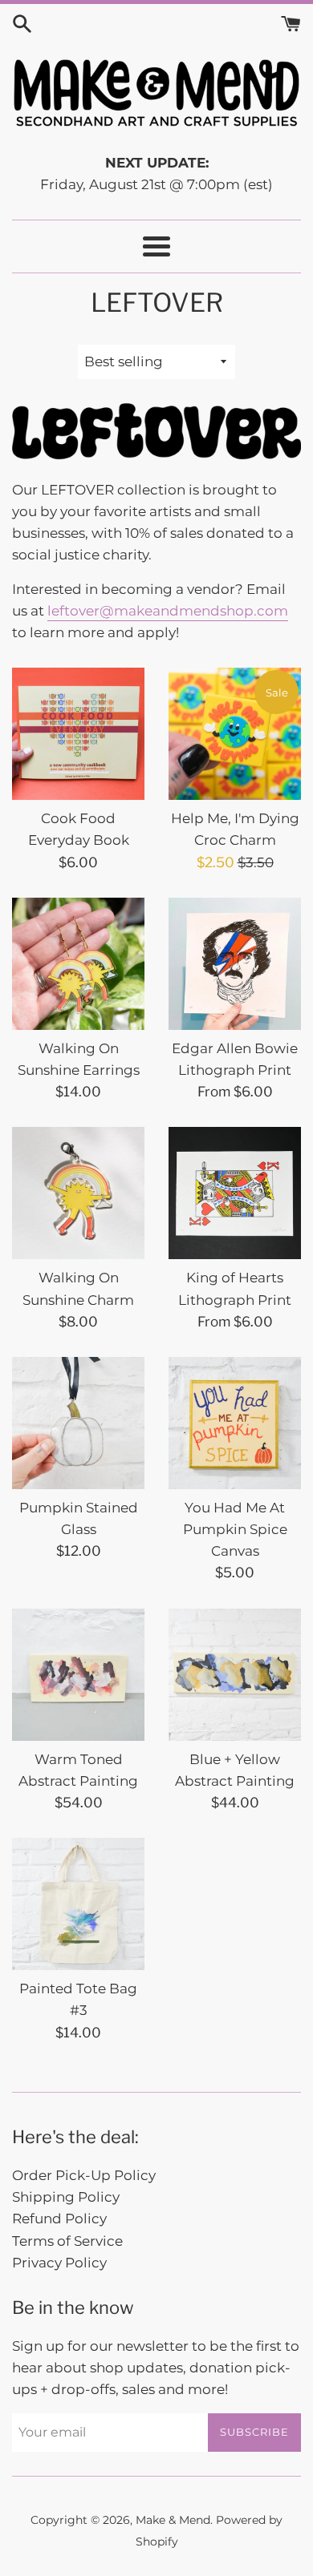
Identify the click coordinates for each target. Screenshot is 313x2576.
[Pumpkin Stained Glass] (78, 1423)
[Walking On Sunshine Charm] (78, 1193)
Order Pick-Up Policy (84, 2175)
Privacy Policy (59, 2263)
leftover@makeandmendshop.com (168, 611)
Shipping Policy (66, 2197)
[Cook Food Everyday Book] (78, 734)
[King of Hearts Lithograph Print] (235, 1193)
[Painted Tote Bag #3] (78, 1904)
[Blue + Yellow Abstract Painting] (235, 1675)
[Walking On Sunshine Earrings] (78, 964)
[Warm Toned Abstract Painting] (78, 1675)
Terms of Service (67, 2241)
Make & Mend (173, 2520)
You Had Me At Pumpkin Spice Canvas (235, 1529)
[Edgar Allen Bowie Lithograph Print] (235, 964)
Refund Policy (59, 2219)
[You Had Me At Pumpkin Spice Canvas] (235, 1423)
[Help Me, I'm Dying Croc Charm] (235, 734)
